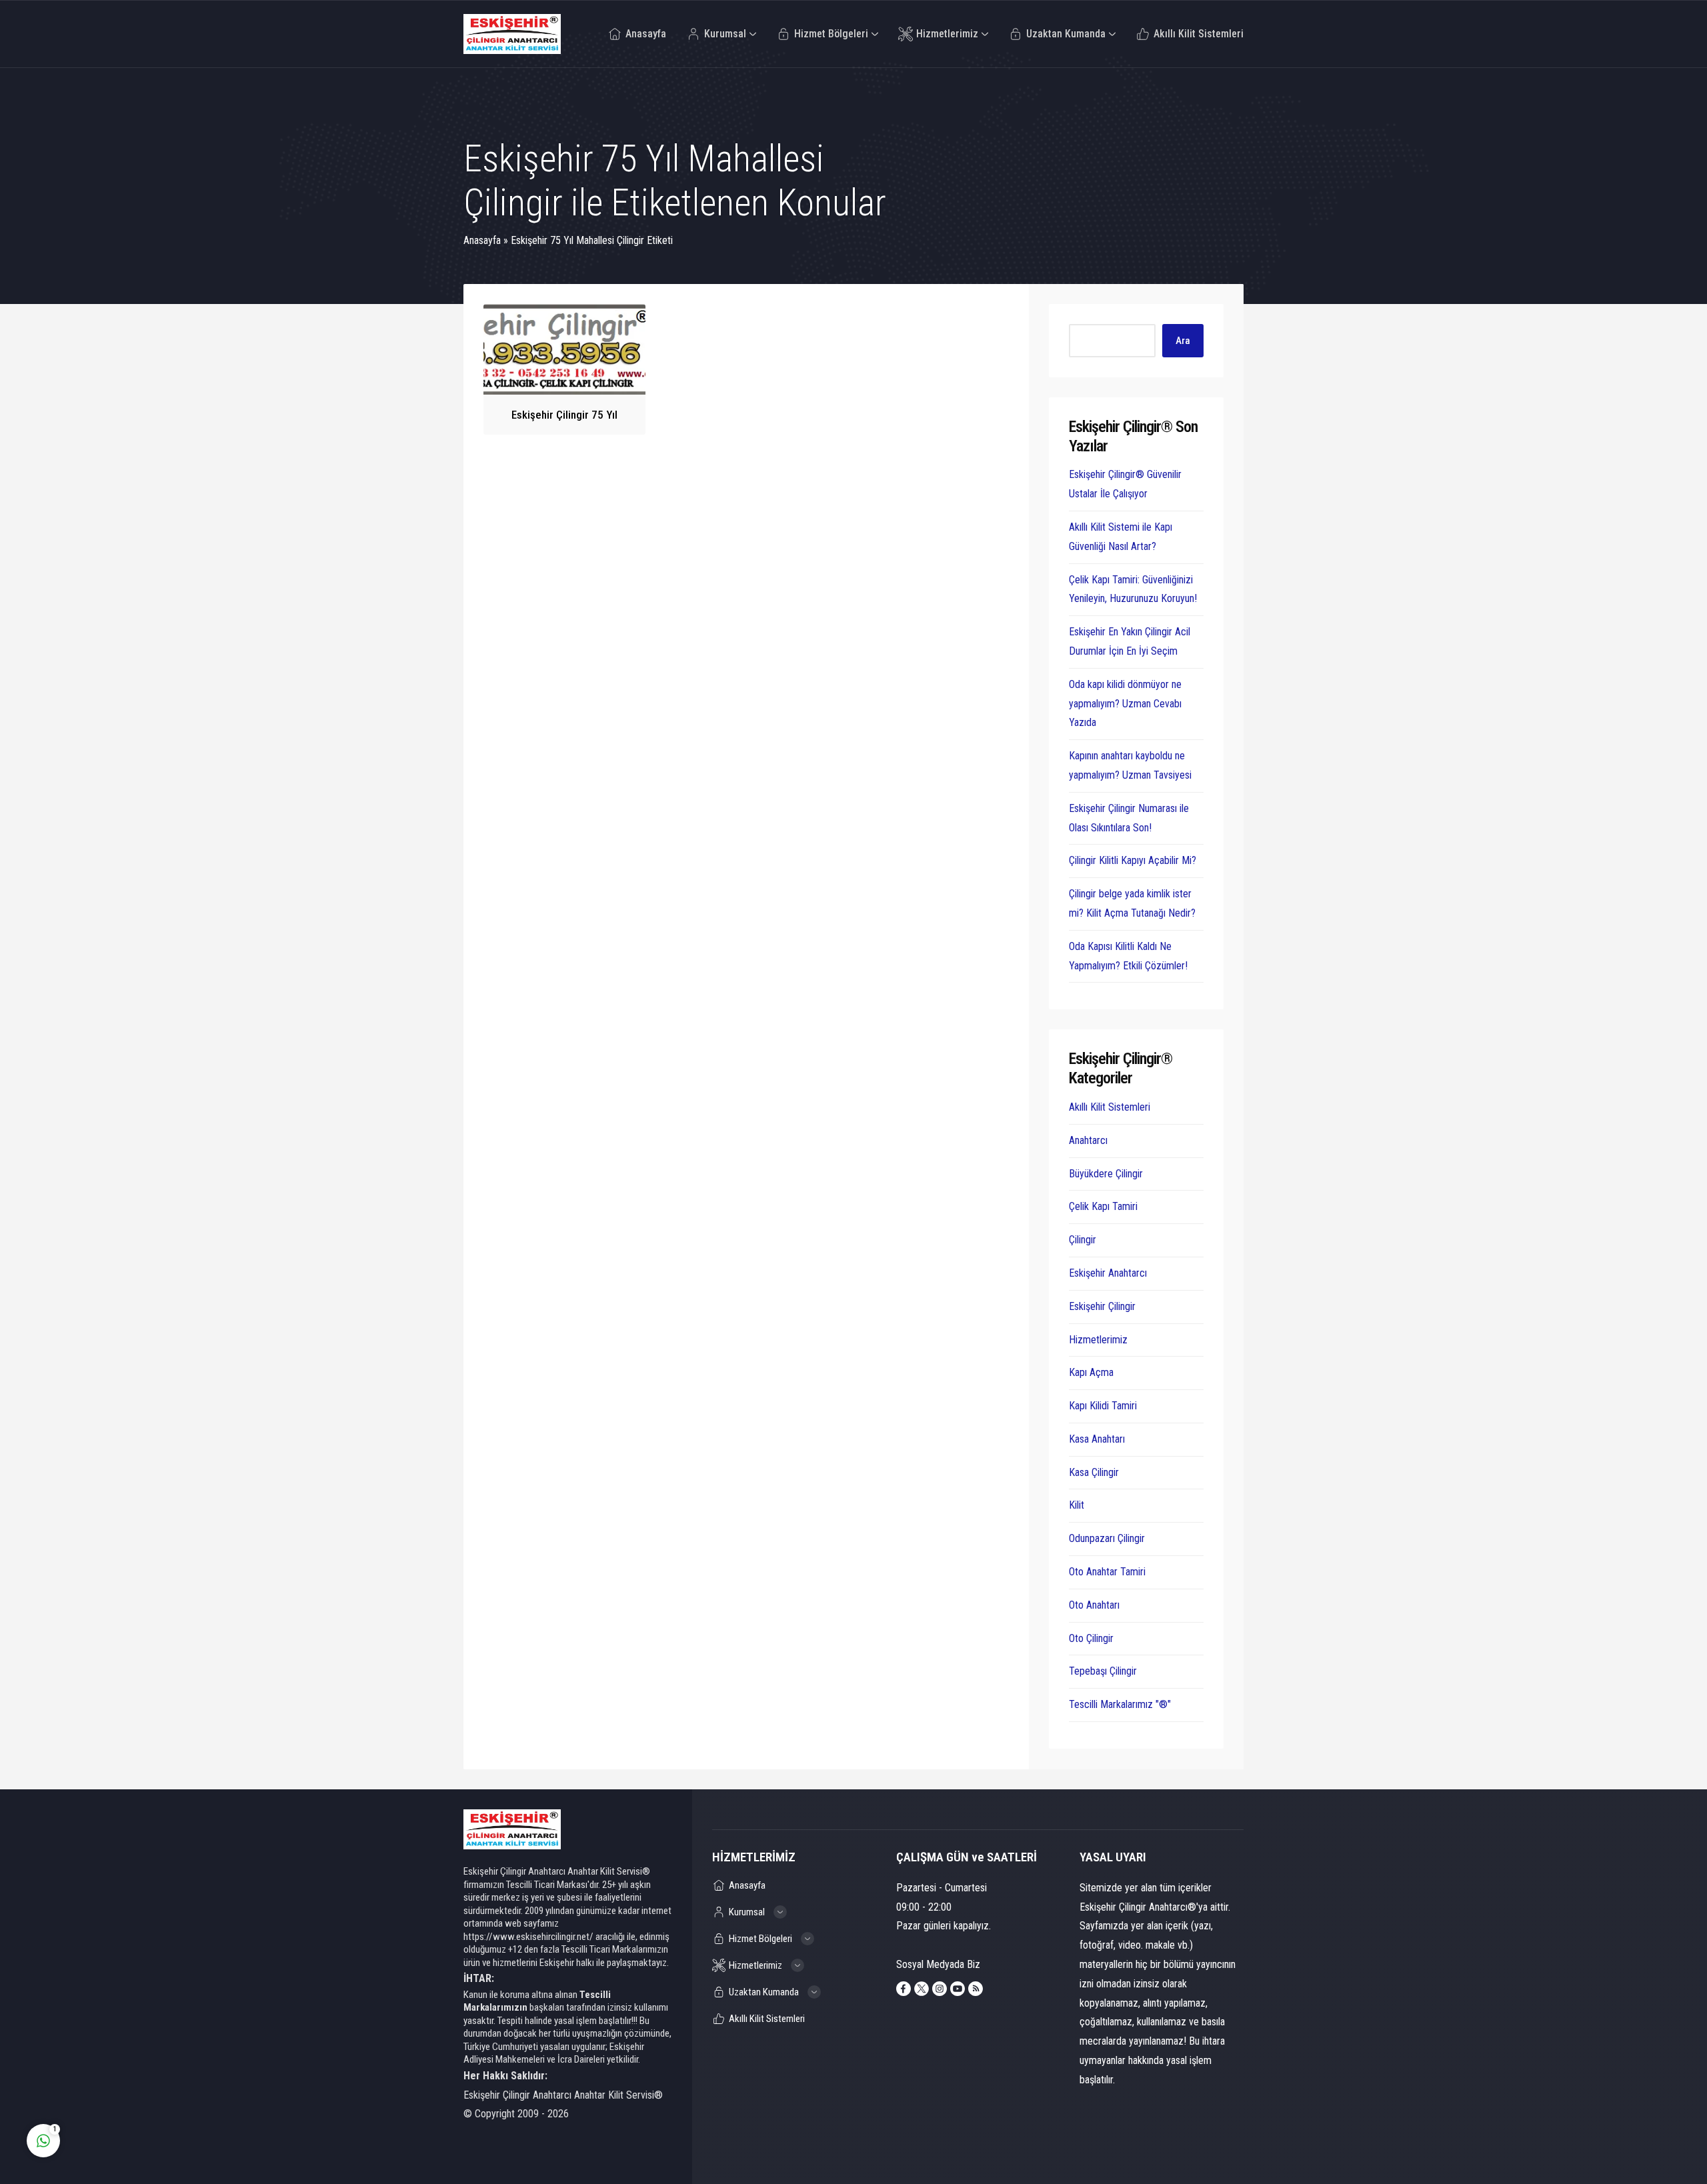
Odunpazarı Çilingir (1107, 1538)
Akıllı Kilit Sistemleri (1110, 1107)
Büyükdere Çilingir (1106, 1174)
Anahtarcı (1088, 1140)
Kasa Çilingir (1094, 1472)
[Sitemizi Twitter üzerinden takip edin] (922, 1989)
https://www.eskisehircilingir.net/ (528, 1937)
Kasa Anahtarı (1097, 1439)
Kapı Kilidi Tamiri (1103, 1406)
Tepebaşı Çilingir (1103, 1671)
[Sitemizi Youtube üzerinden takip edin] (958, 1989)
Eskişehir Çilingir (1102, 1306)
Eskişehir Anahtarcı (1108, 1273)
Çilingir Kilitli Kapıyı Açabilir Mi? (1133, 860)
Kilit (1077, 1505)
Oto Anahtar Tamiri (1107, 1572)
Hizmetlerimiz (1098, 1340)
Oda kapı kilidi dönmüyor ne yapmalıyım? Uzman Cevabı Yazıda (1125, 704)
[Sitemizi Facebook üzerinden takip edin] (904, 1989)
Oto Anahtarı (1094, 1605)
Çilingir (1083, 1240)
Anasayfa (482, 240)
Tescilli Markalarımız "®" (1120, 1704)
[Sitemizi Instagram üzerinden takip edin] (940, 1989)
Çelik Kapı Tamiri (1103, 1206)
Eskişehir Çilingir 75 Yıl (564, 415)
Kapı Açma (1091, 1372)
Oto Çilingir (1091, 1638)
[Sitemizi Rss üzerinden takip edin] (976, 1989)
